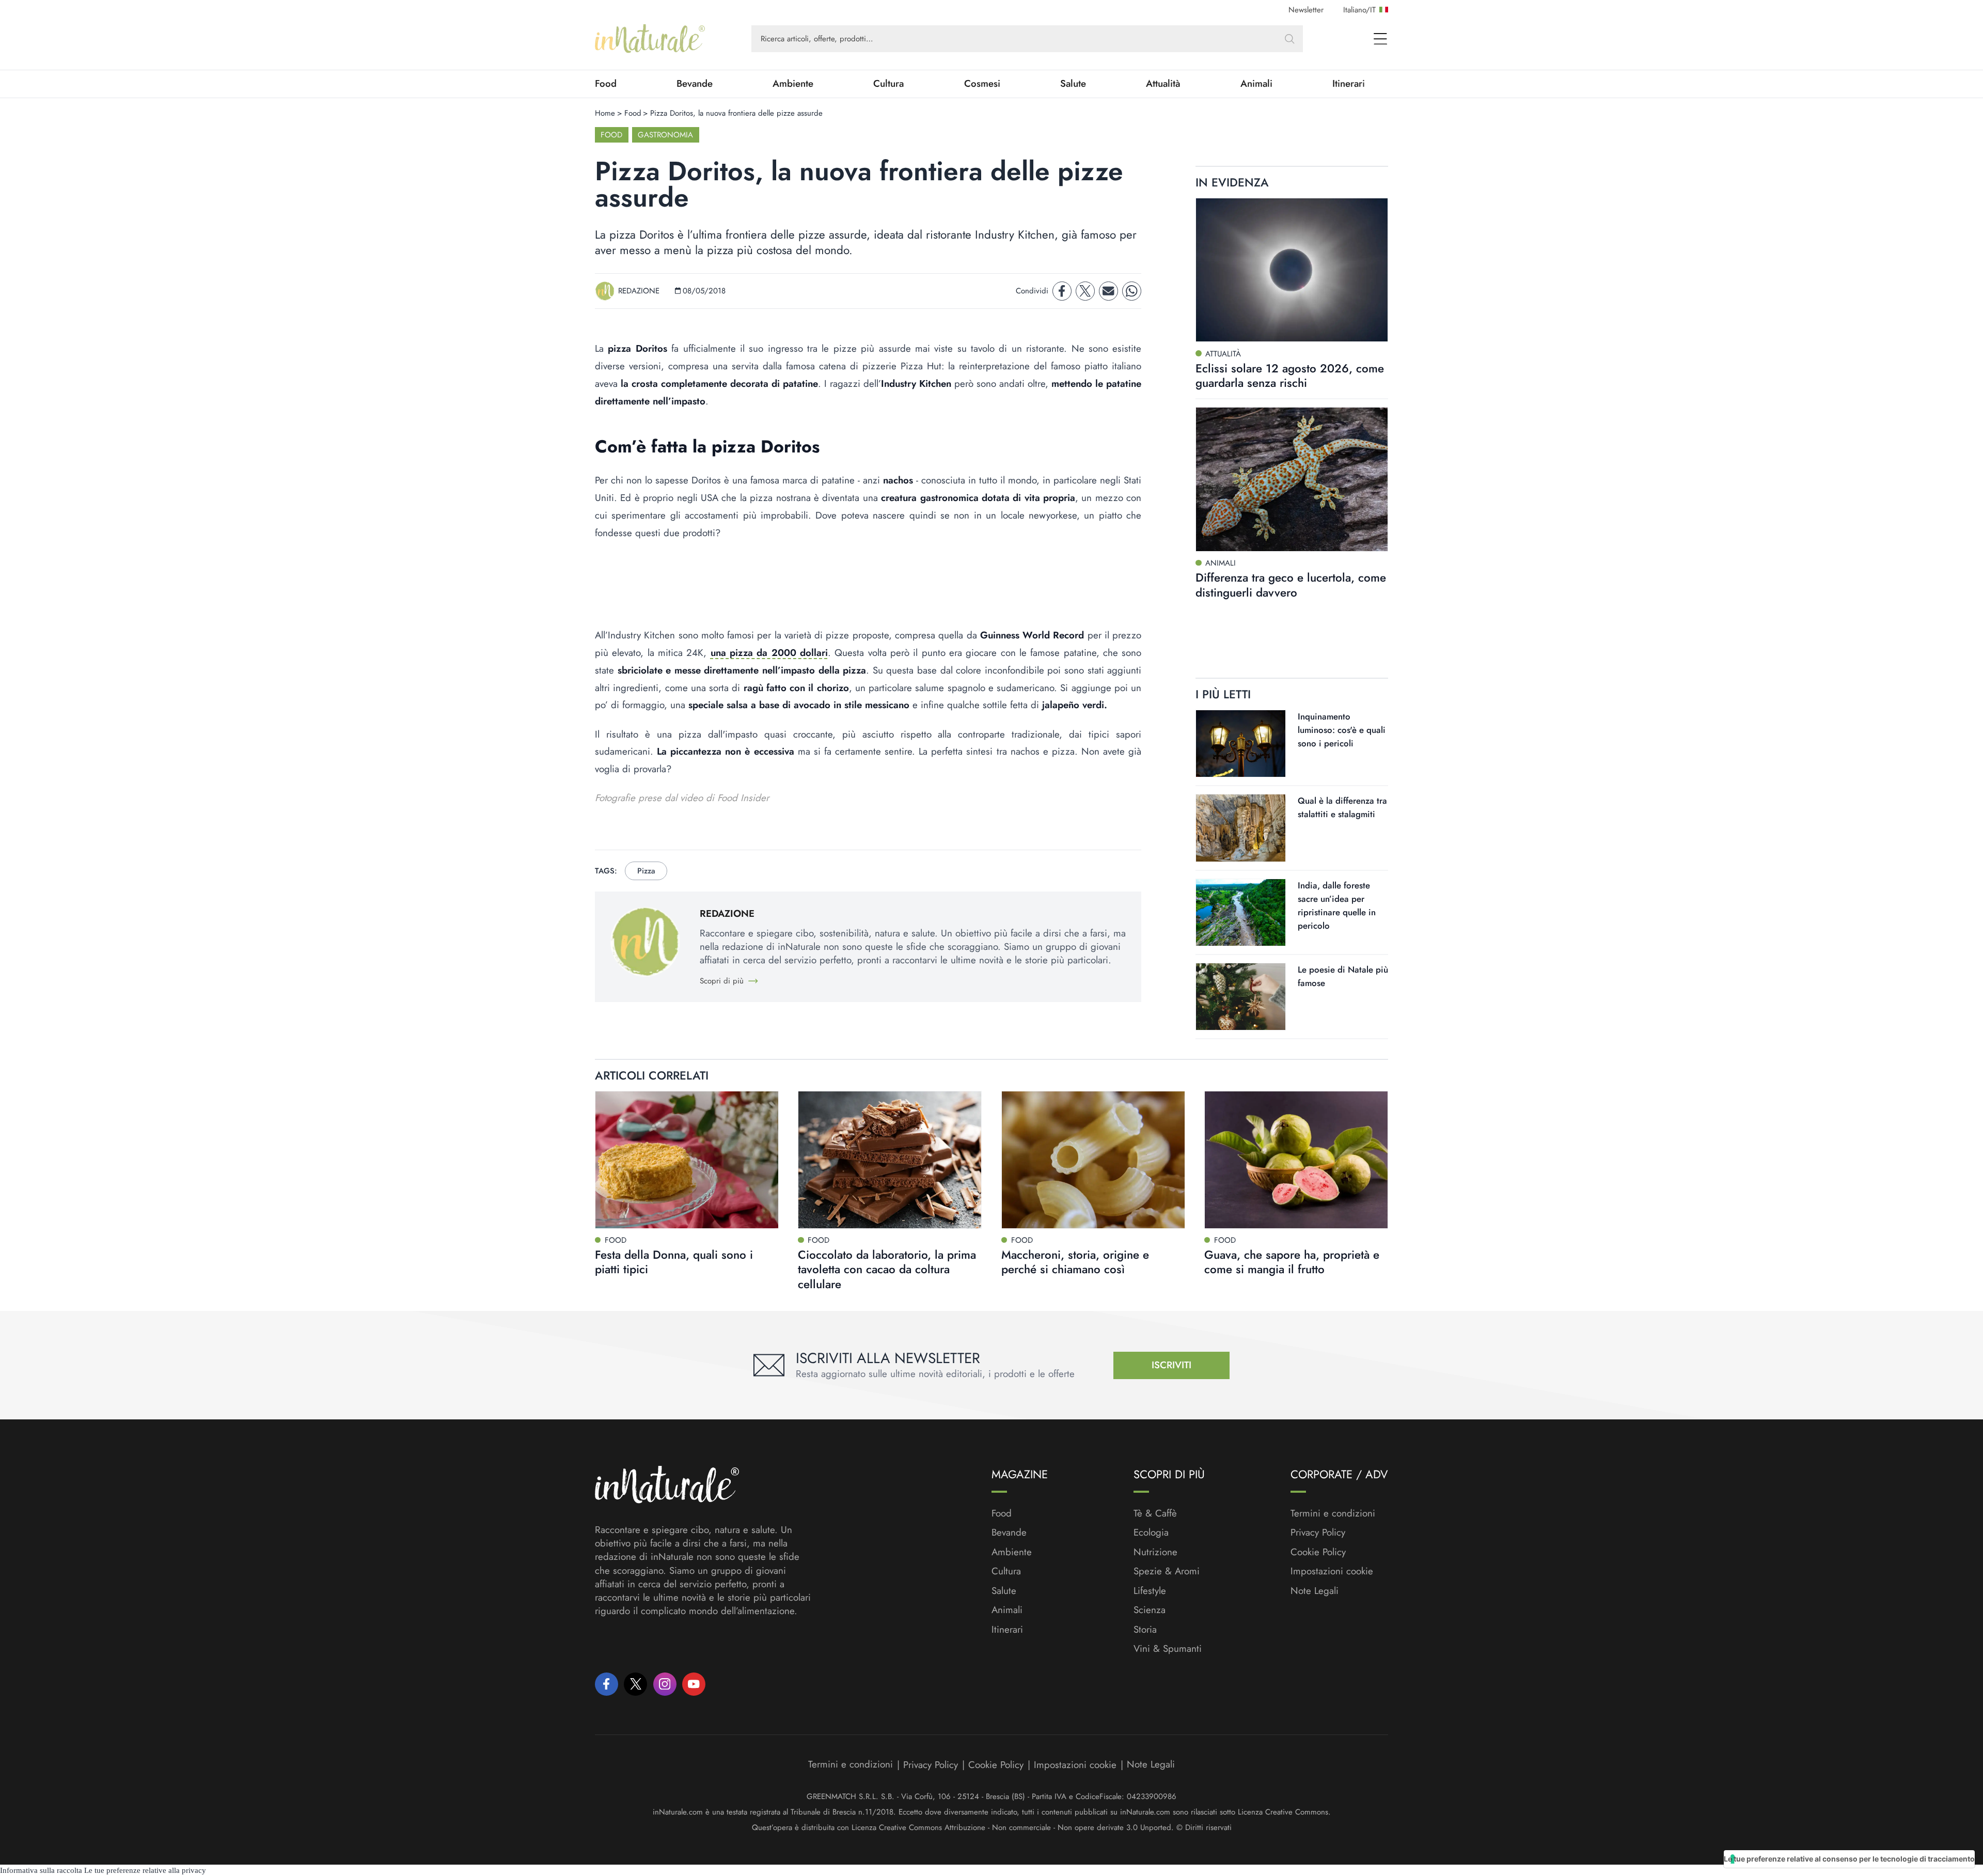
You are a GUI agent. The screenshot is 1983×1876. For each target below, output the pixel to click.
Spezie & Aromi (1167, 1571)
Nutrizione (1155, 1552)
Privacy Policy (1318, 1532)
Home (605, 113)
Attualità (1163, 84)
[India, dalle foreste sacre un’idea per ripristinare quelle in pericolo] (1241, 912)
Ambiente (793, 84)
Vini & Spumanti (1168, 1649)
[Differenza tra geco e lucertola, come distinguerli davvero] (1292, 479)
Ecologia (1151, 1533)
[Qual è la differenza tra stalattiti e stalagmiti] (1241, 828)
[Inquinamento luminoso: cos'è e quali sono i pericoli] (1241, 744)
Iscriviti (1171, 1365)
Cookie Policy (1318, 1552)
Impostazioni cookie (1332, 1571)
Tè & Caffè (1155, 1513)
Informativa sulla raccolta (41, 1870)
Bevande (695, 84)
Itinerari (1349, 84)
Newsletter (1306, 10)
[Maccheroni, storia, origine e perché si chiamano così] (1093, 1160)
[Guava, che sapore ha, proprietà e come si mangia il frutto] (1296, 1160)
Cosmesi (982, 84)
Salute (1073, 84)
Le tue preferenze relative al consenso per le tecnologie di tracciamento (1849, 1859)
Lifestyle (1150, 1591)
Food (606, 84)
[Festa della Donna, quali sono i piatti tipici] (687, 1160)
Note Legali (1315, 1591)
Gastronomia (665, 135)
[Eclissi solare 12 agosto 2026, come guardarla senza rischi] (1292, 270)
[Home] (650, 39)
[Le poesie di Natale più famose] (1241, 997)
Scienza (1150, 1610)
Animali (1256, 84)
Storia (1145, 1630)
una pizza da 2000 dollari (769, 653)
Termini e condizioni (1333, 1513)
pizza (646, 871)
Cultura (888, 84)
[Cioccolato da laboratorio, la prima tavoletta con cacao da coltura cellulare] (890, 1160)
